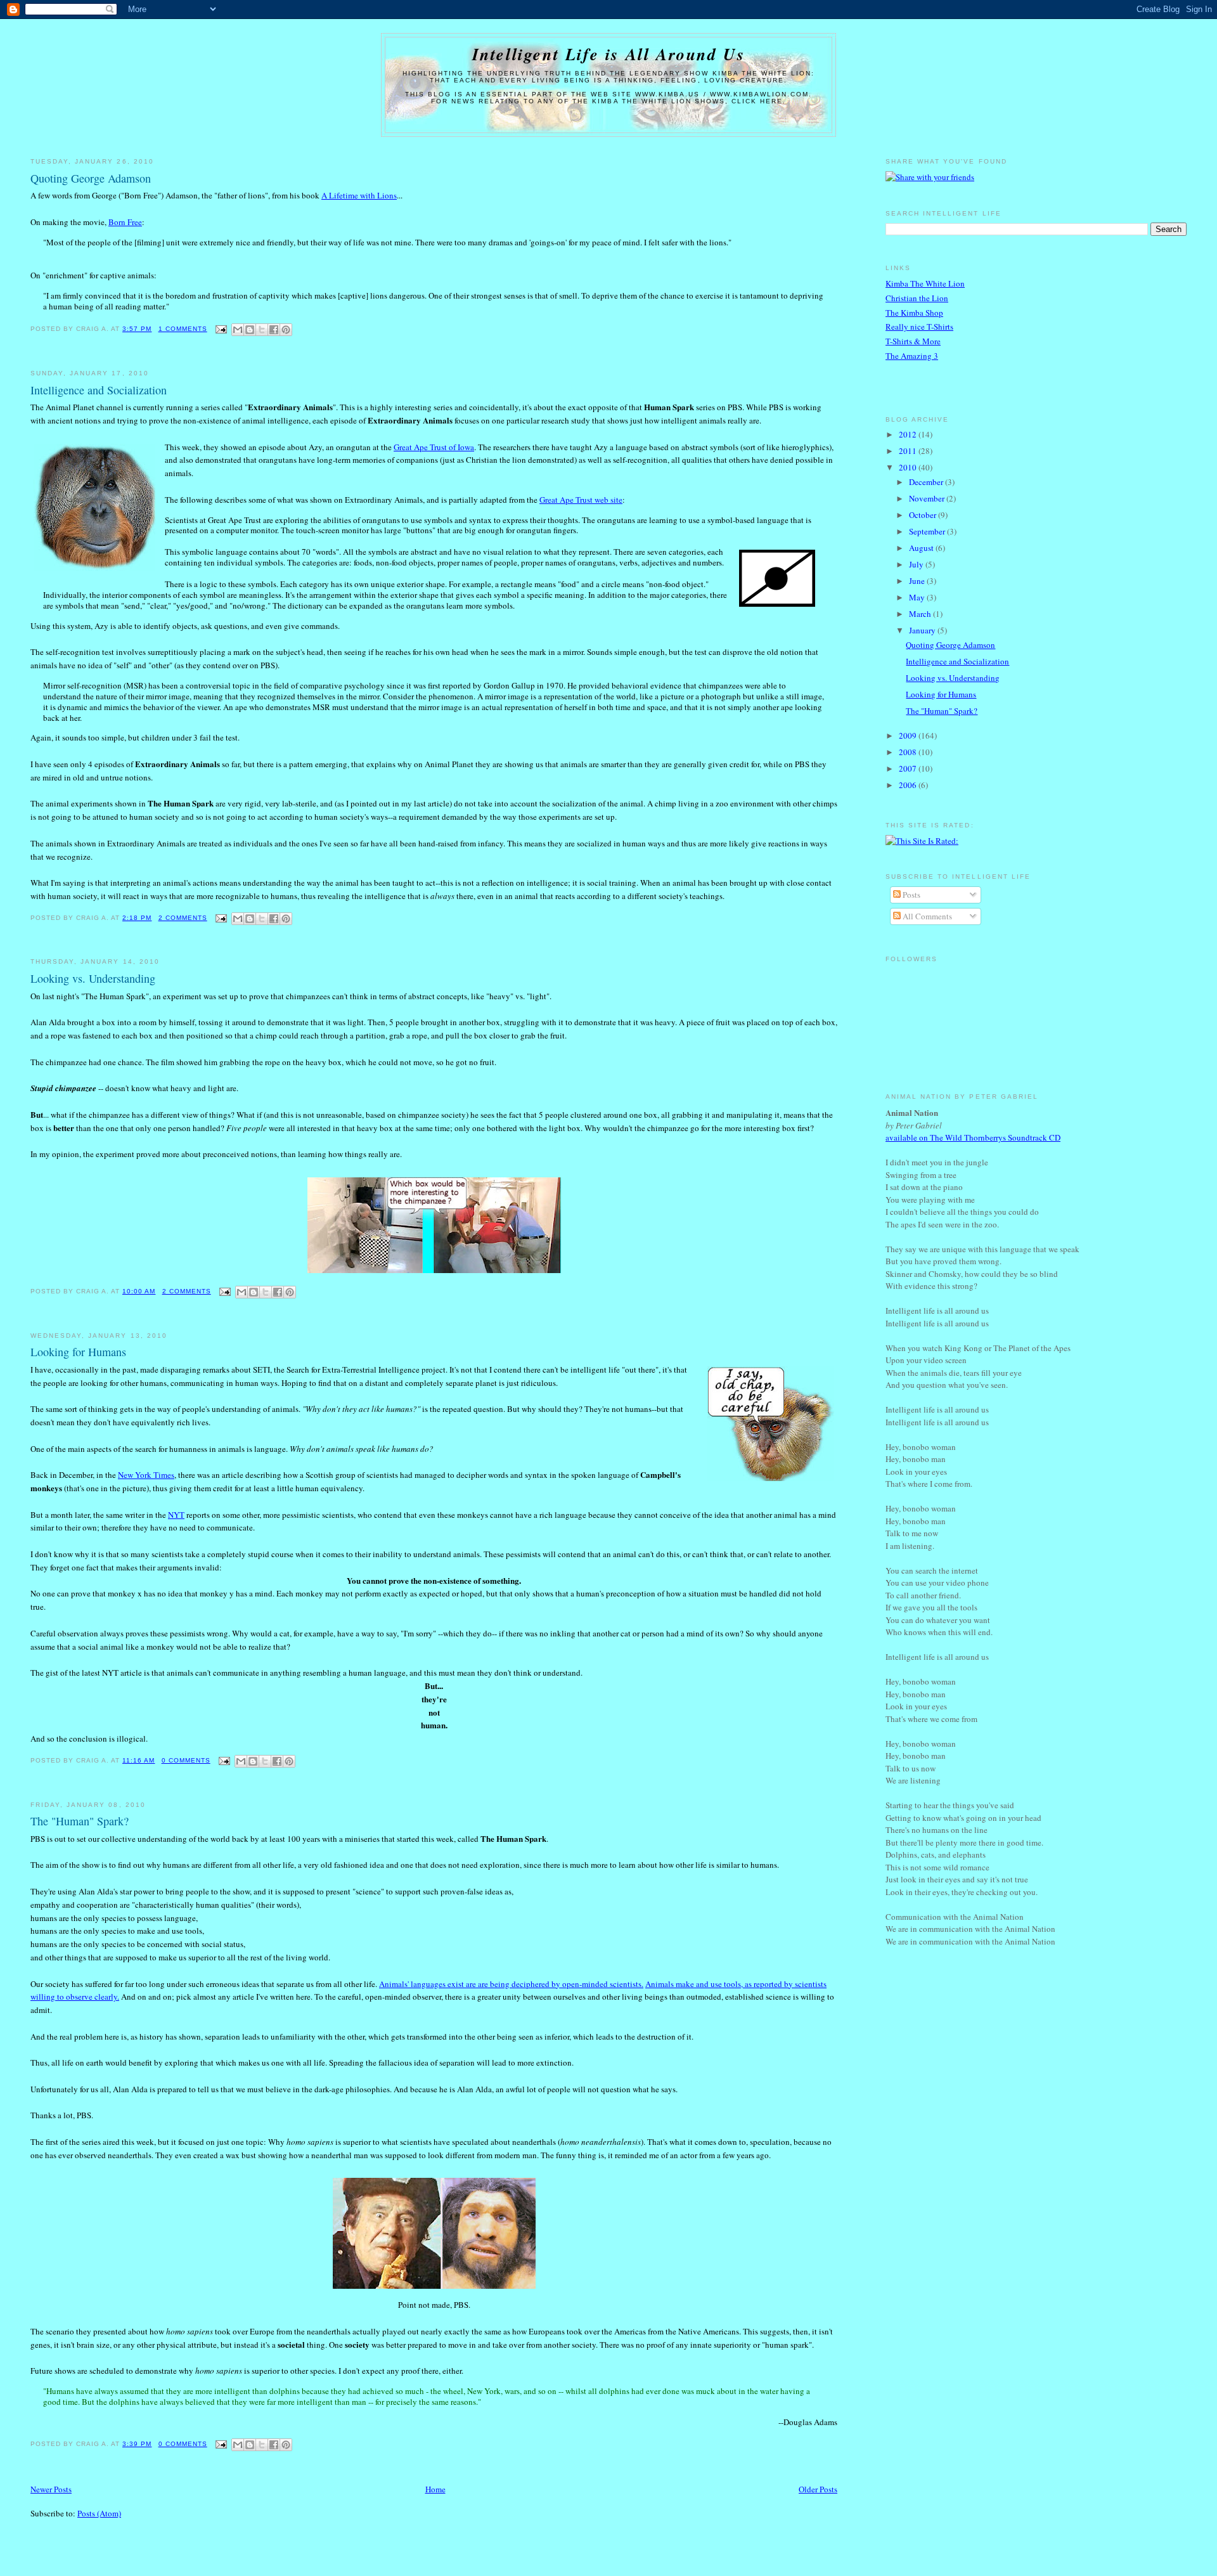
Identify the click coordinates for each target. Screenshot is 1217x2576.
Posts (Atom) (99, 2513)
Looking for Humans (78, 1352)
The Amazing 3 (912, 356)
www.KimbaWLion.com (760, 94)
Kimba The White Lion (925, 283)
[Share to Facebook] (274, 330)
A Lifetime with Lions (359, 195)
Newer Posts (51, 2489)
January (923, 630)
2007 (909, 768)
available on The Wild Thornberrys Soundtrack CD (973, 1137)
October (924, 515)
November (928, 498)
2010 (909, 467)
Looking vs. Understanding (93, 978)
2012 (909, 434)
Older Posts (818, 2489)
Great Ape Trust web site (581, 500)
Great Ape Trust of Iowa (434, 447)
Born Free (125, 222)
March (921, 614)
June (918, 581)
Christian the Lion (917, 298)
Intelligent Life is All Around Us (609, 54)
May (918, 597)
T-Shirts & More (913, 341)
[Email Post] (221, 329)
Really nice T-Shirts (919, 327)
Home (435, 2489)
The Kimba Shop (914, 313)
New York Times (146, 1475)
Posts (911, 895)
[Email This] (238, 330)
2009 (909, 735)
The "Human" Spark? (80, 1821)
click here (757, 101)
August (922, 548)
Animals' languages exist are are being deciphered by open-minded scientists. (511, 1984)
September (928, 531)
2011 (909, 451)
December (927, 482)
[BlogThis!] (250, 330)
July (917, 564)
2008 (909, 752)
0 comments (186, 1760)
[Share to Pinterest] (286, 330)
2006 (909, 785)
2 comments (183, 918)
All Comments (926, 916)
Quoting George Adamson (91, 178)
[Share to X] (262, 330)
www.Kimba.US (667, 94)
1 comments (183, 329)
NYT (176, 1515)
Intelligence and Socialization (99, 390)
